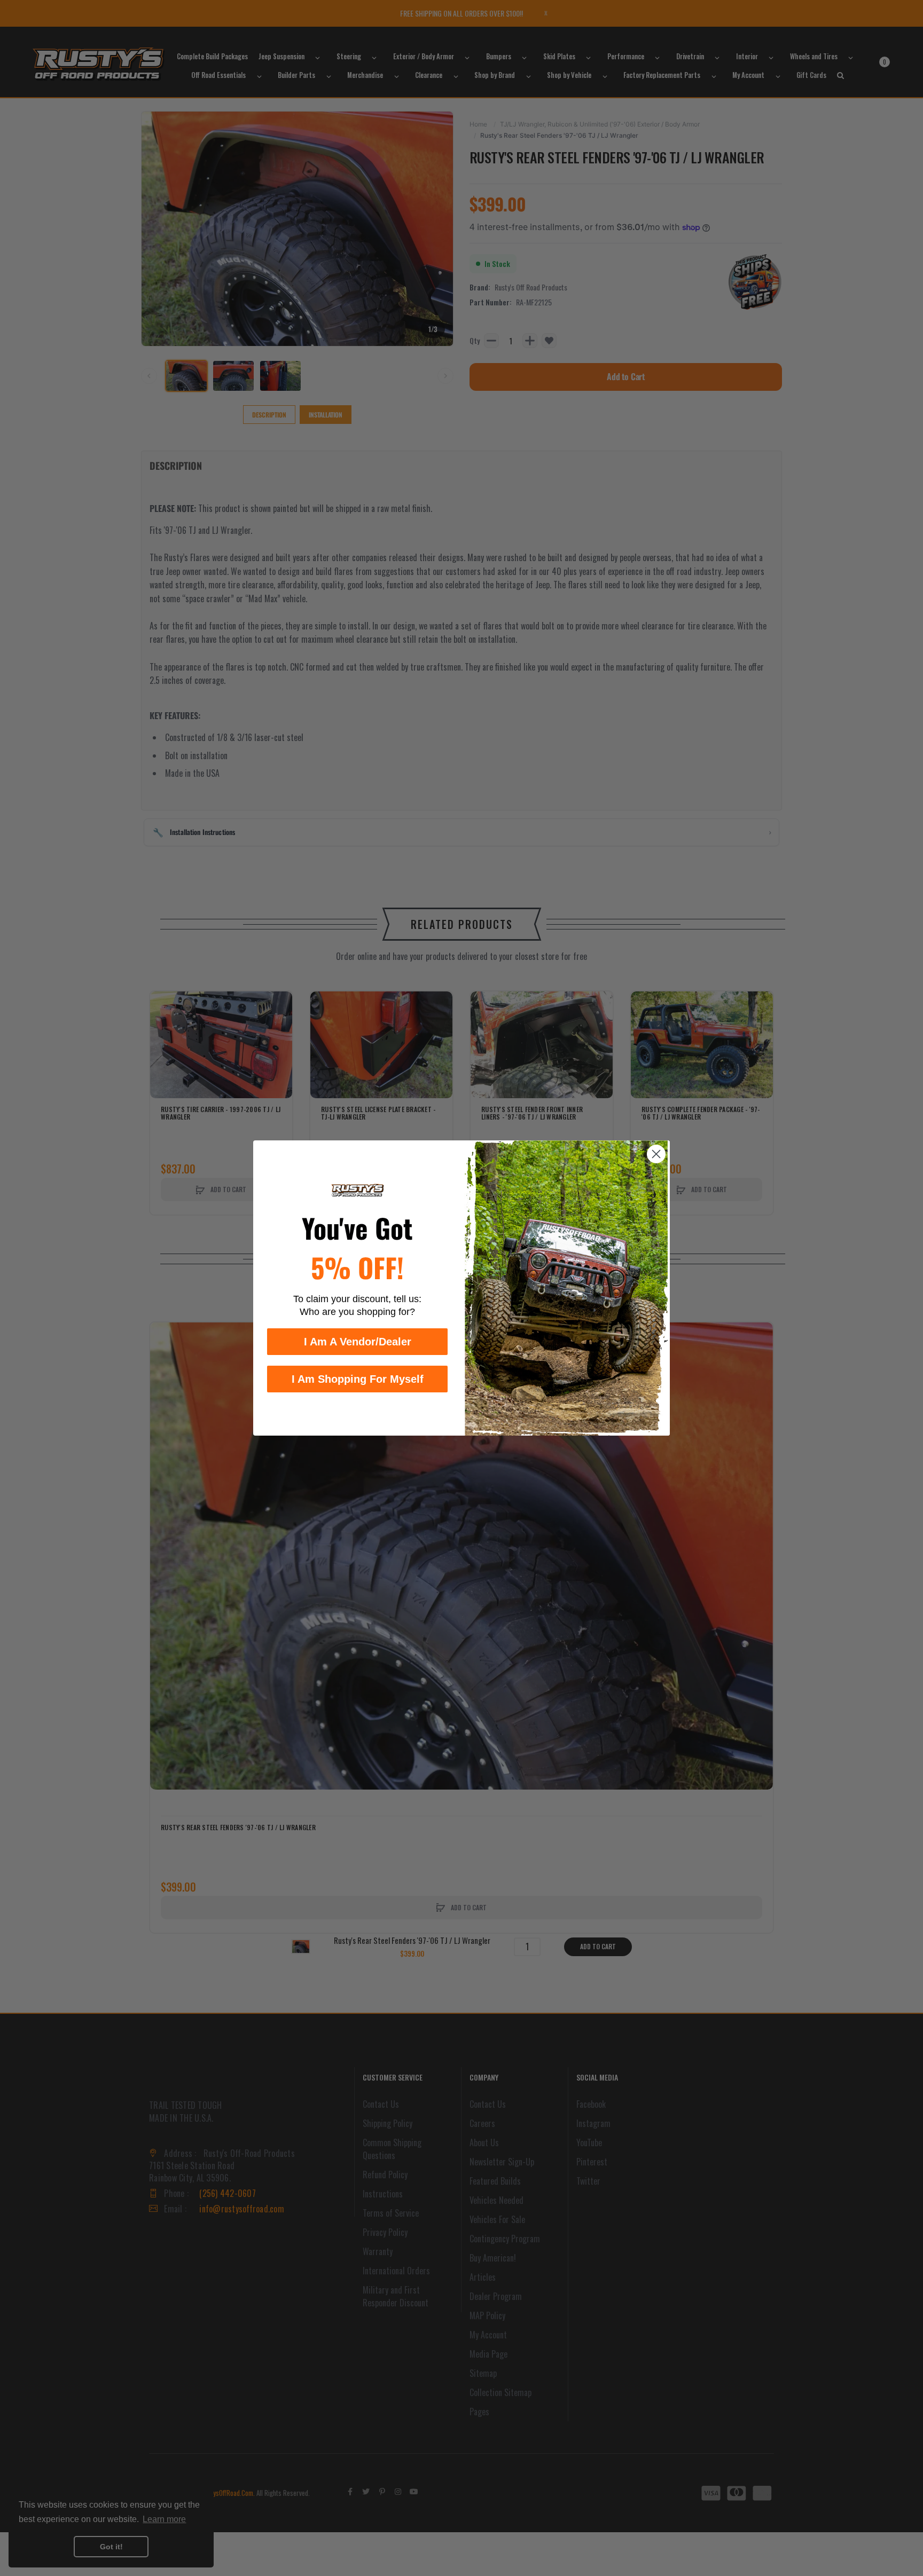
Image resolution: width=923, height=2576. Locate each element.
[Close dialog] (656, 1154)
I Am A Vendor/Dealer (358, 1342)
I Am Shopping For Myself (358, 1379)
